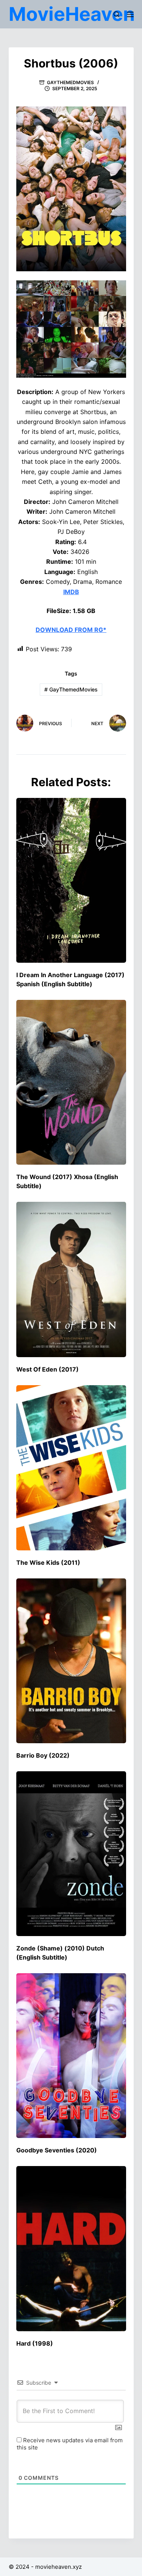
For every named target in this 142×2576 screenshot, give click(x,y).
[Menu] (130, 14)
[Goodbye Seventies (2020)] (71, 2056)
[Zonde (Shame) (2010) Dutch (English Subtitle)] (71, 1854)
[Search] (116, 14)
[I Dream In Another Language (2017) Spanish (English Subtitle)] (71, 880)
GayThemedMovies (70, 82)
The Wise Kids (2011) (48, 1562)
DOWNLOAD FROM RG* (71, 630)
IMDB (71, 592)
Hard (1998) (35, 2343)
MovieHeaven (72, 14)
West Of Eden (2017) (48, 1369)
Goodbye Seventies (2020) (57, 2150)
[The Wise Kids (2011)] (71, 1468)
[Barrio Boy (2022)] (71, 1661)
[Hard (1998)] (71, 2248)
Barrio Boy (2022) (43, 1755)
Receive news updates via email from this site (70, 2444)
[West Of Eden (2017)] (71, 1279)
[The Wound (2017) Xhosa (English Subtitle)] (71, 1082)
